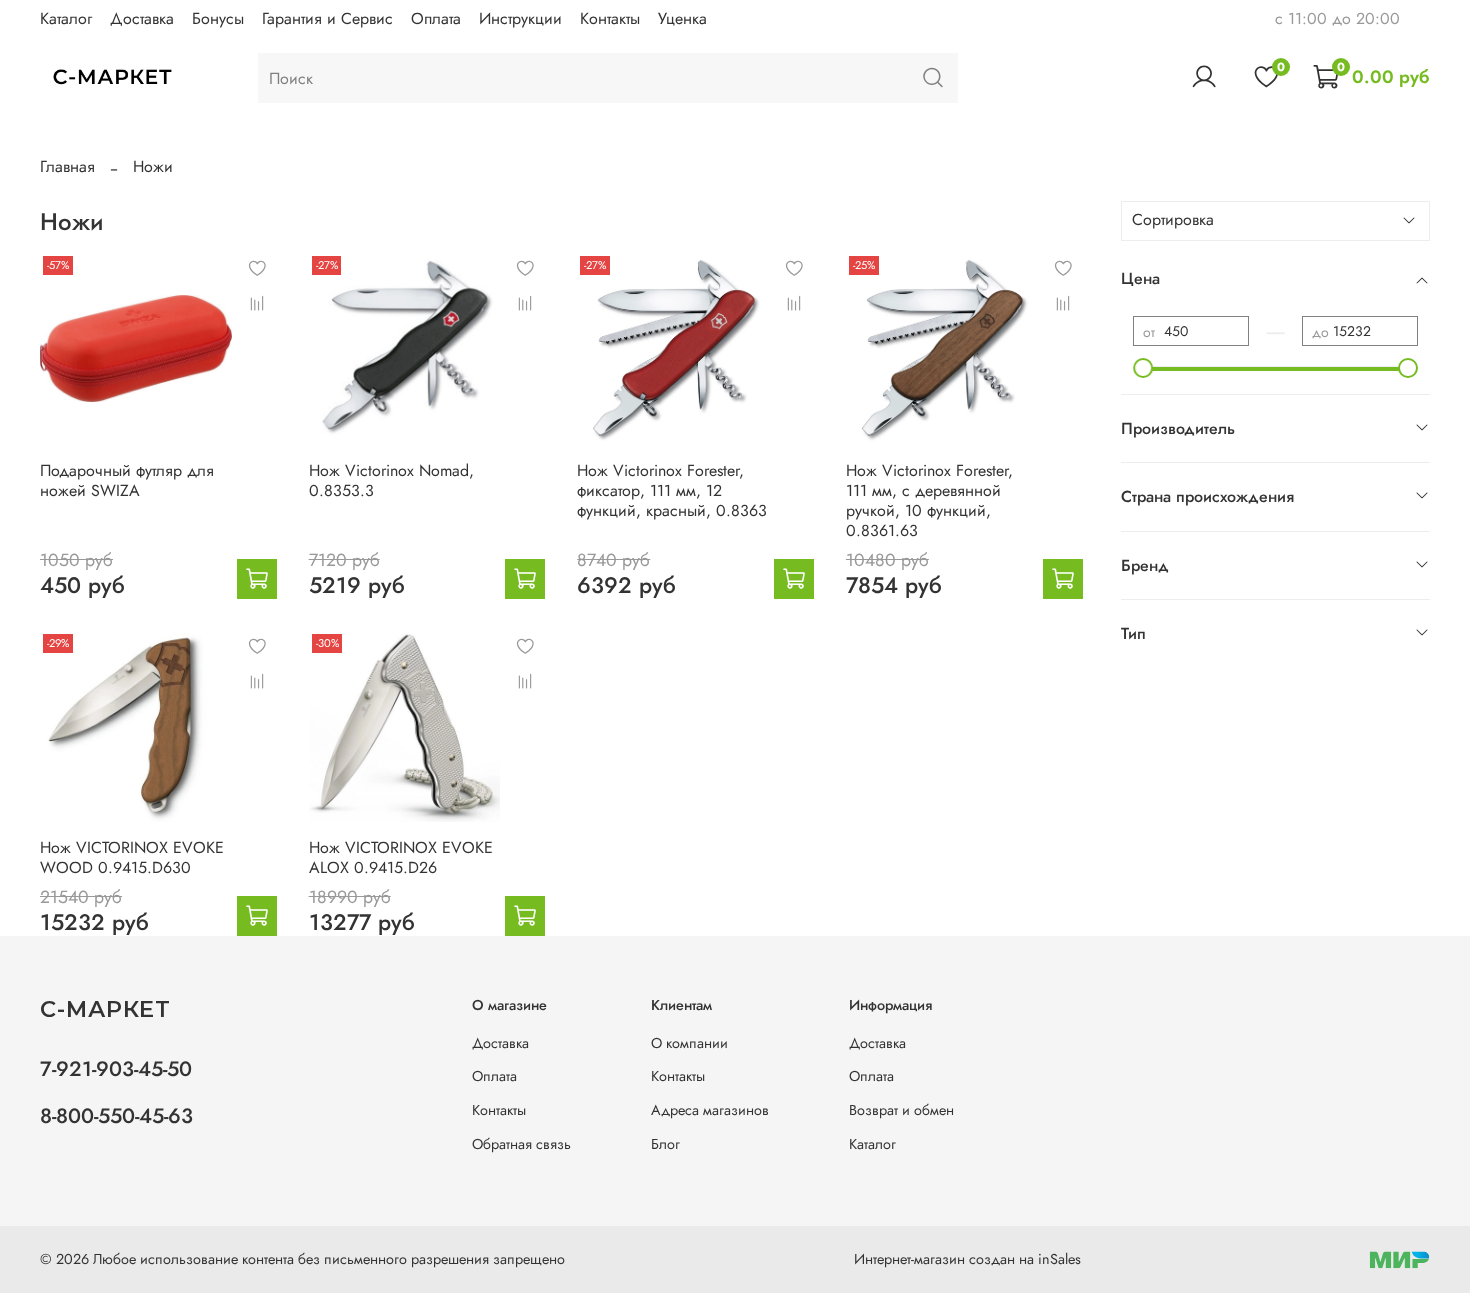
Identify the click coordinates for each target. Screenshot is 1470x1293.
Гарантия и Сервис (327, 18)
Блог (665, 1144)
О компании (689, 1043)
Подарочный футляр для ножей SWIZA (127, 480)
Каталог (66, 18)
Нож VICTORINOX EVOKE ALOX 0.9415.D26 (401, 857)
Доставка (142, 18)
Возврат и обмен (901, 1110)
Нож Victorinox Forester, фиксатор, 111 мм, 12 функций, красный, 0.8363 (672, 490)
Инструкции (520, 18)
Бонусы (218, 18)
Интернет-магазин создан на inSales (967, 1259)
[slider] (1143, 368)
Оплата (436, 18)
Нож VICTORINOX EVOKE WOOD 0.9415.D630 (132, 857)
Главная (67, 166)
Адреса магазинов (710, 1110)
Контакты (610, 18)
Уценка (682, 18)
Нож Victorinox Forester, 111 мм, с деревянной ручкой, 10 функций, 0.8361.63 (929, 500)
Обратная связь (521, 1144)
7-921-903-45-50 (116, 1069)
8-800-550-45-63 (116, 1116)
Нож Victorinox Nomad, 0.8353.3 (391, 480)
